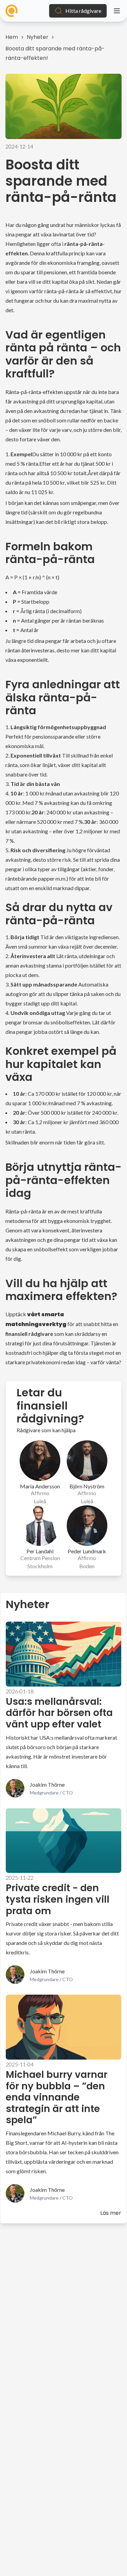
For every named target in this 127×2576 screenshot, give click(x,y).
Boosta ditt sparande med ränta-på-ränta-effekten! (55, 53)
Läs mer (111, 2213)
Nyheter (38, 37)
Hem (12, 37)
